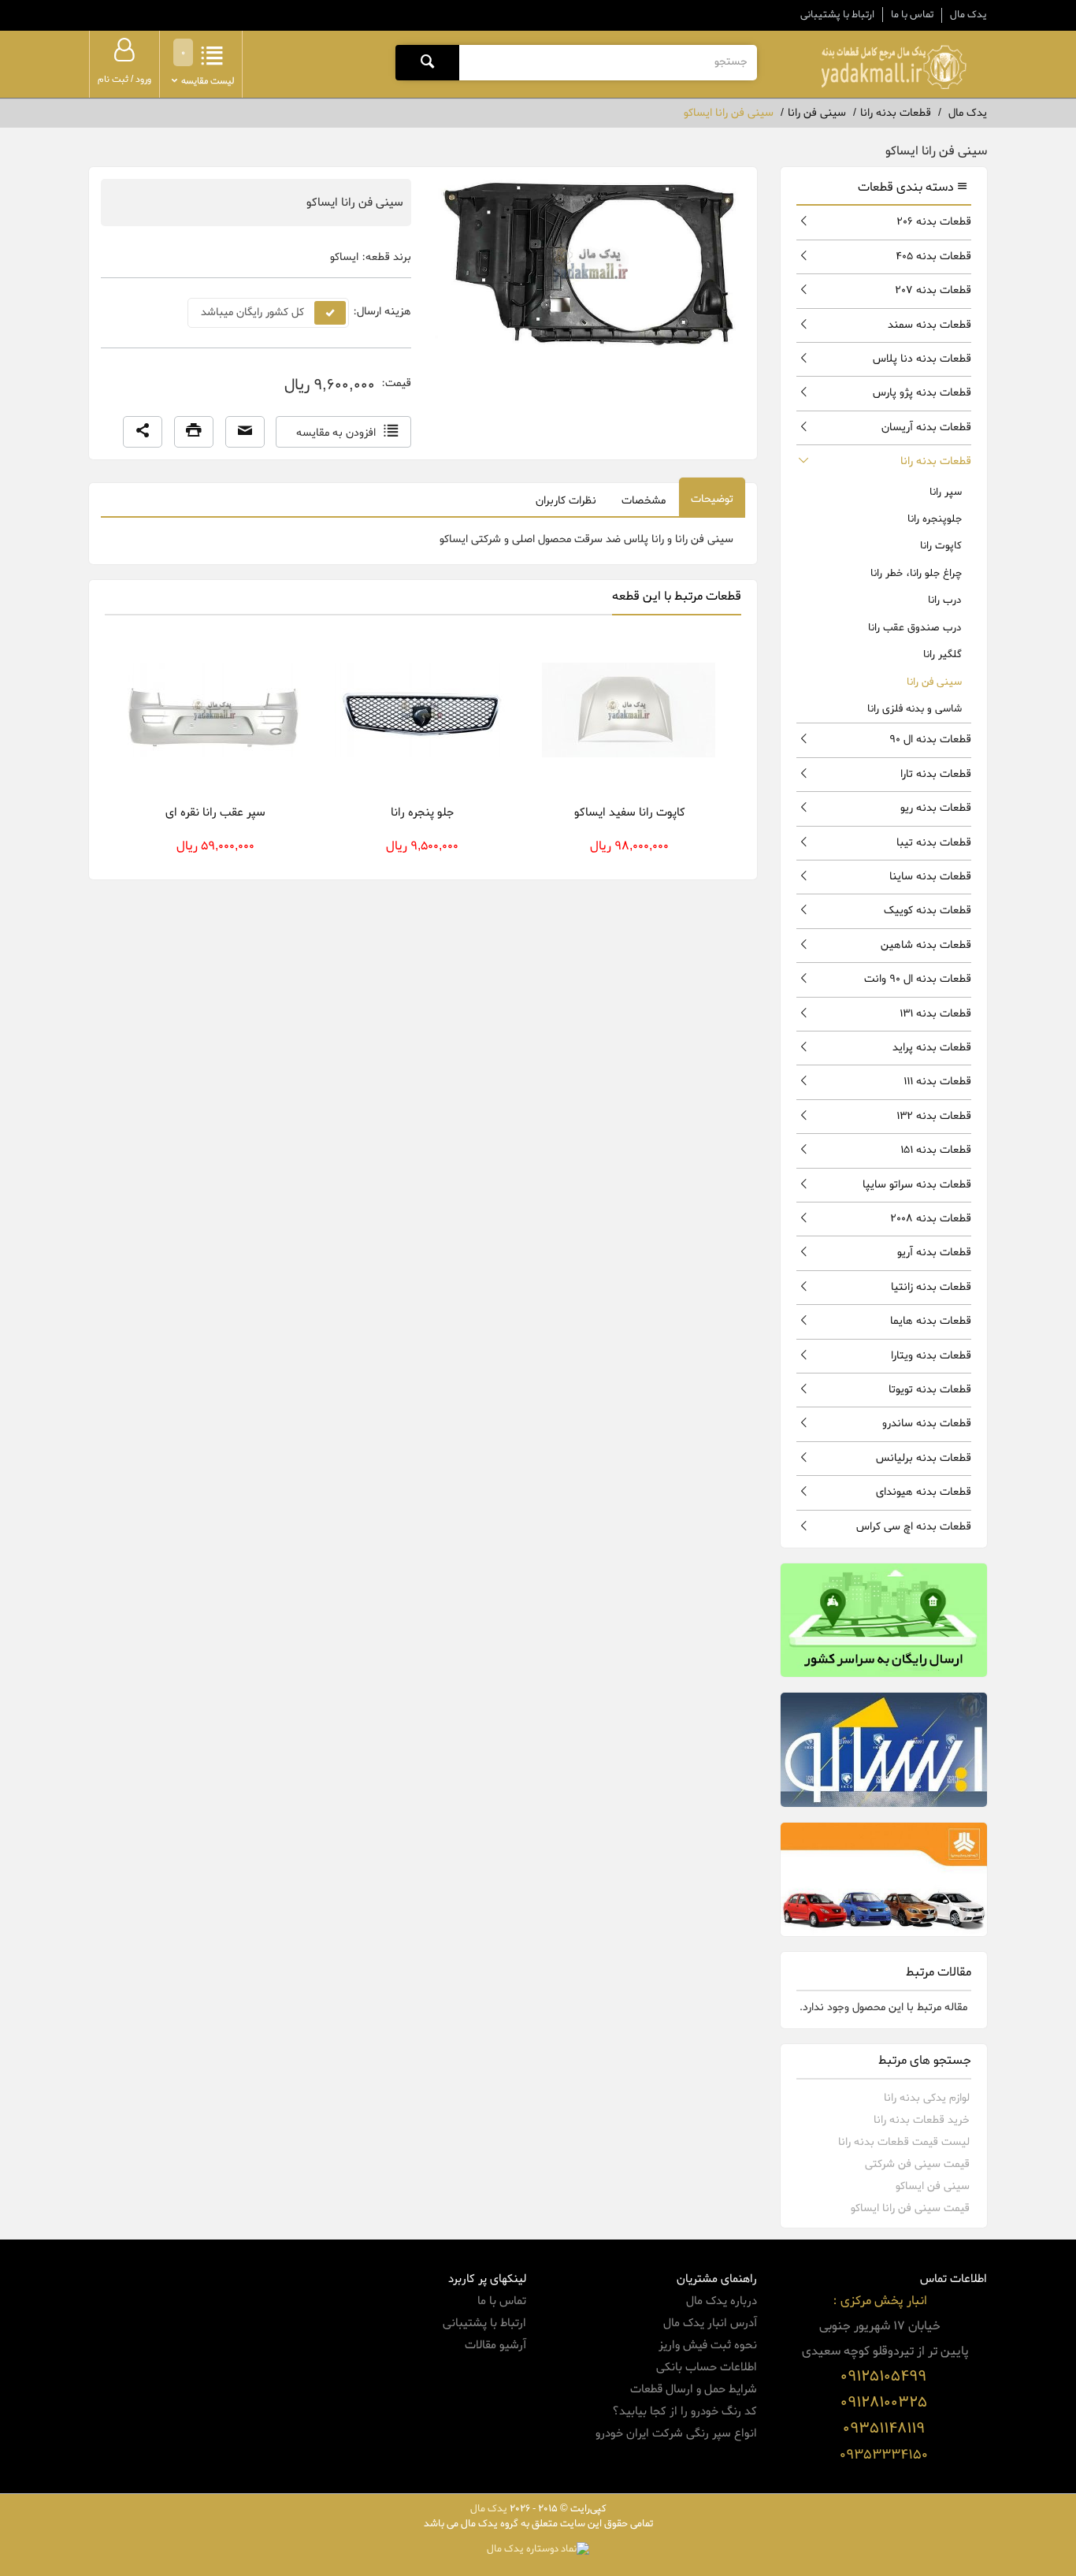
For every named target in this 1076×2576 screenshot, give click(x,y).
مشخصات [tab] (644, 501)
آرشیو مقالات (495, 2345)
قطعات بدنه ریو (936, 808)
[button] (143, 432)
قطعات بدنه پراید (932, 1048)
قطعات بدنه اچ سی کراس (914, 1527)
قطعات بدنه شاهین (926, 945)
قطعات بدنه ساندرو (927, 1424)
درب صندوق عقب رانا (915, 628)
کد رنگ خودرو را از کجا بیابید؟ (685, 2411)
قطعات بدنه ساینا (930, 877)
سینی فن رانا (934, 682)
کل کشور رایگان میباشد (252, 312)
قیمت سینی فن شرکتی (917, 2164)
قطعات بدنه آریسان (926, 427)
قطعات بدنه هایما (931, 1321)
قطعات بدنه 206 (934, 222)
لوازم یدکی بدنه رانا (927, 2098)
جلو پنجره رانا (422, 812)
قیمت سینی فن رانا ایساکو (910, 2208)
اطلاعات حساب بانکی (707, 2367)
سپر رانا (946, 492)
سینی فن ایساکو (933, 2186)
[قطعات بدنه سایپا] (884, 1879)
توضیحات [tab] (712, 499)
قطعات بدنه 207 (933, 290)
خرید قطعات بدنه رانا (922, 2120)
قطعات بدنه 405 (933, 256)
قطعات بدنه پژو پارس (922, 393)
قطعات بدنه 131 (935, 1014)
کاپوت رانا (941, 546)
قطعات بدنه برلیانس (924, 1458)
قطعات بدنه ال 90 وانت (918, 979)
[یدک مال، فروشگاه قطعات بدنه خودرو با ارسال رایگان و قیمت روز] (893, 67)
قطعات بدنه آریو (934, 1253)
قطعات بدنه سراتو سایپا (917, 1185)
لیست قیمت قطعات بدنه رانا (904, 2142)
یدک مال (968, 15)
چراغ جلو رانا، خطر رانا (916, 573)
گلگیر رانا (942, 654)
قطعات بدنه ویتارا (931, 1356)
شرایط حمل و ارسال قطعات (694, 2389)
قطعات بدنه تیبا (934, 843)
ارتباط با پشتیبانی (837, 15)
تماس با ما (912, 15)
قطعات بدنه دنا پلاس (922, 359)
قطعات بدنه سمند (929, 325)
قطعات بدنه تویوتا (930, 1390)
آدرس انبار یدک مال (710, 2323)
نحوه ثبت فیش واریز (708, 2345)
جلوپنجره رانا (935, 519)
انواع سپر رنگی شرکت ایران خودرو (676, 2433)
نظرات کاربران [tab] (566, 501)
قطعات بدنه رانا (936, 461)
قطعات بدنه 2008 (931, 1219)
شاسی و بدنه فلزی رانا (915, 709)
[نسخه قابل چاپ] (194, 432)
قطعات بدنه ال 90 (930, 740)
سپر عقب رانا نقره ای (215, 812)
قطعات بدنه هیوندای (924, 1492)
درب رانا (945, 600)
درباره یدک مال (722, 2301)
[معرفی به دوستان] (245, 432)
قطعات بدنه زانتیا (931, 1287)
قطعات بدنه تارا (936, 774)
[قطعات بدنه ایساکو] (884, 1749)
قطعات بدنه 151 (936, 1150)
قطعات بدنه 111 (937, 1082)
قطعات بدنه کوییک (928, 911)
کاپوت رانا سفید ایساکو (630, 812)
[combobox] (608, 62)
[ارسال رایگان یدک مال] (884, 1620)
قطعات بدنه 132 (934, 1116)
